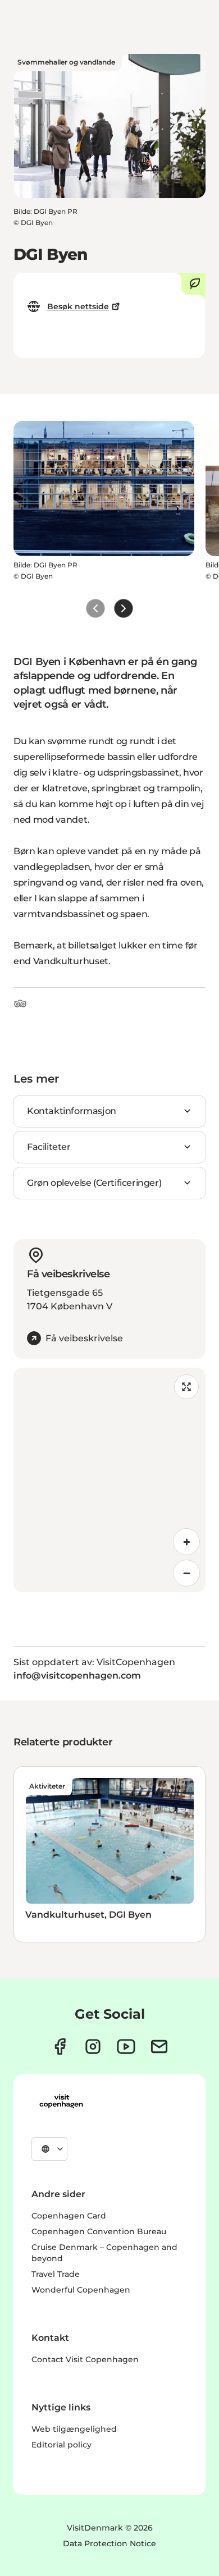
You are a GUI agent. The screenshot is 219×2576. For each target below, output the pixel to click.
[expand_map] (186, 1387)
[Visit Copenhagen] (61, 2101)
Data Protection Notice (109, 2543)
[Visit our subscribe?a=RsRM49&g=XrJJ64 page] (159, 2046)
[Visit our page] (93, 2046)
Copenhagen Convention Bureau (99, 2231)
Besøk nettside (78, 306)
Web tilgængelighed (74, 2429)
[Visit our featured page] (126, 2046)
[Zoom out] (186, 1573)
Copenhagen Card (69, 2216)
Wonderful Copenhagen (81, 2290)
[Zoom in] (186, 1542)
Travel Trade (56, 2274)
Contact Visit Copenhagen (85, 2359)
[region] (109, 1480)
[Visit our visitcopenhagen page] (60, 2046)
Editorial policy (61, 2445)
